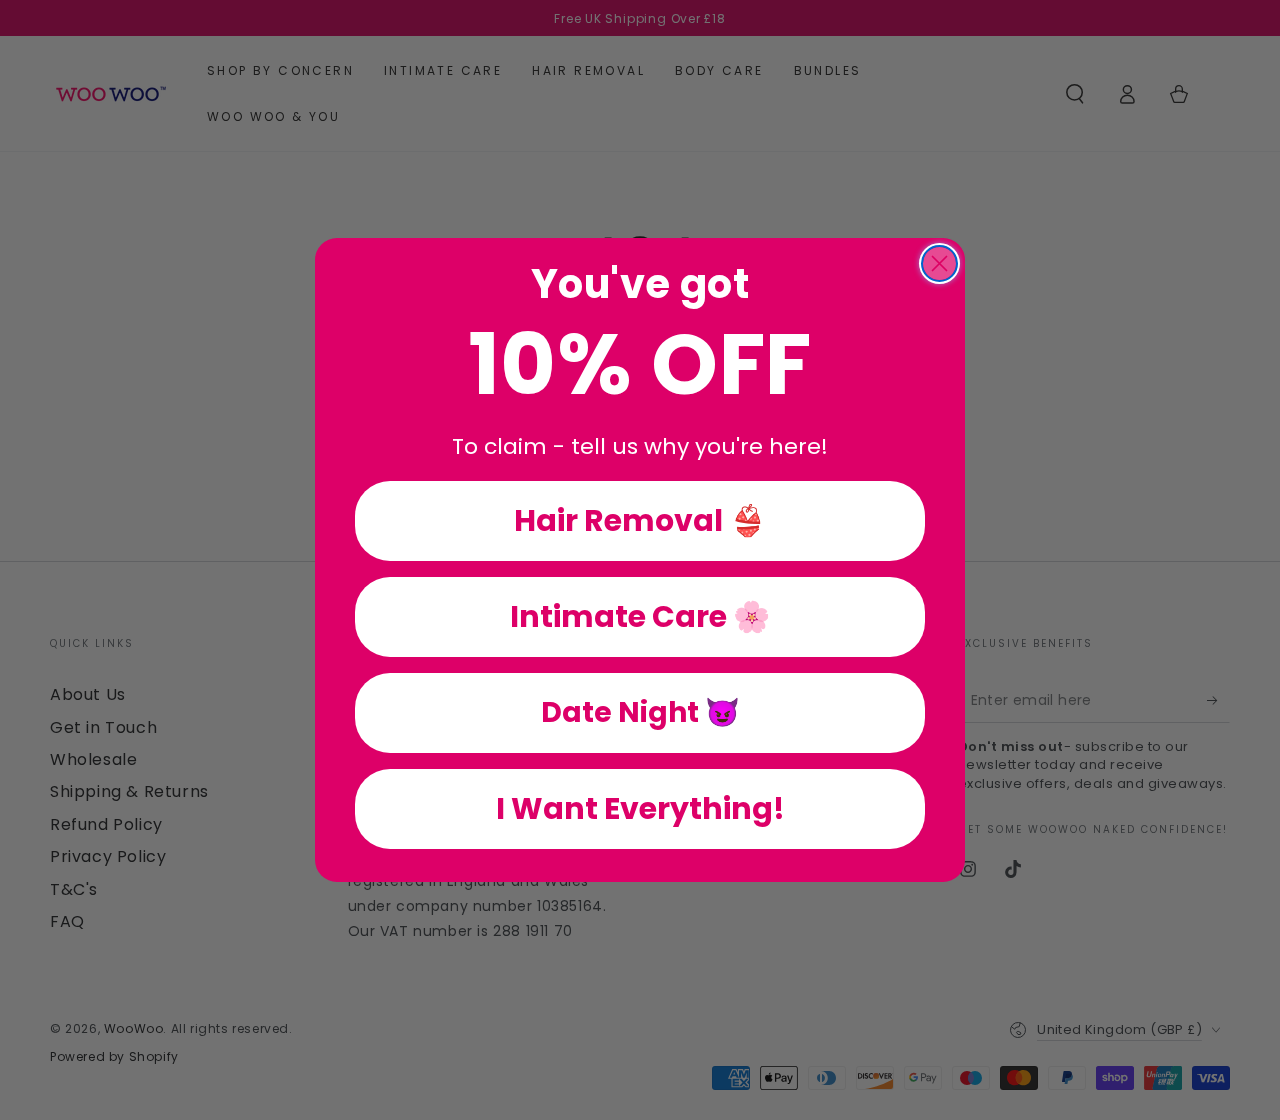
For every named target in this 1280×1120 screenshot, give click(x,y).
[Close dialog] (939, 263)
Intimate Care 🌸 (640, 616)
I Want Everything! (640, 808)
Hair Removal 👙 (640, 520)
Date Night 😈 (640, 712)
